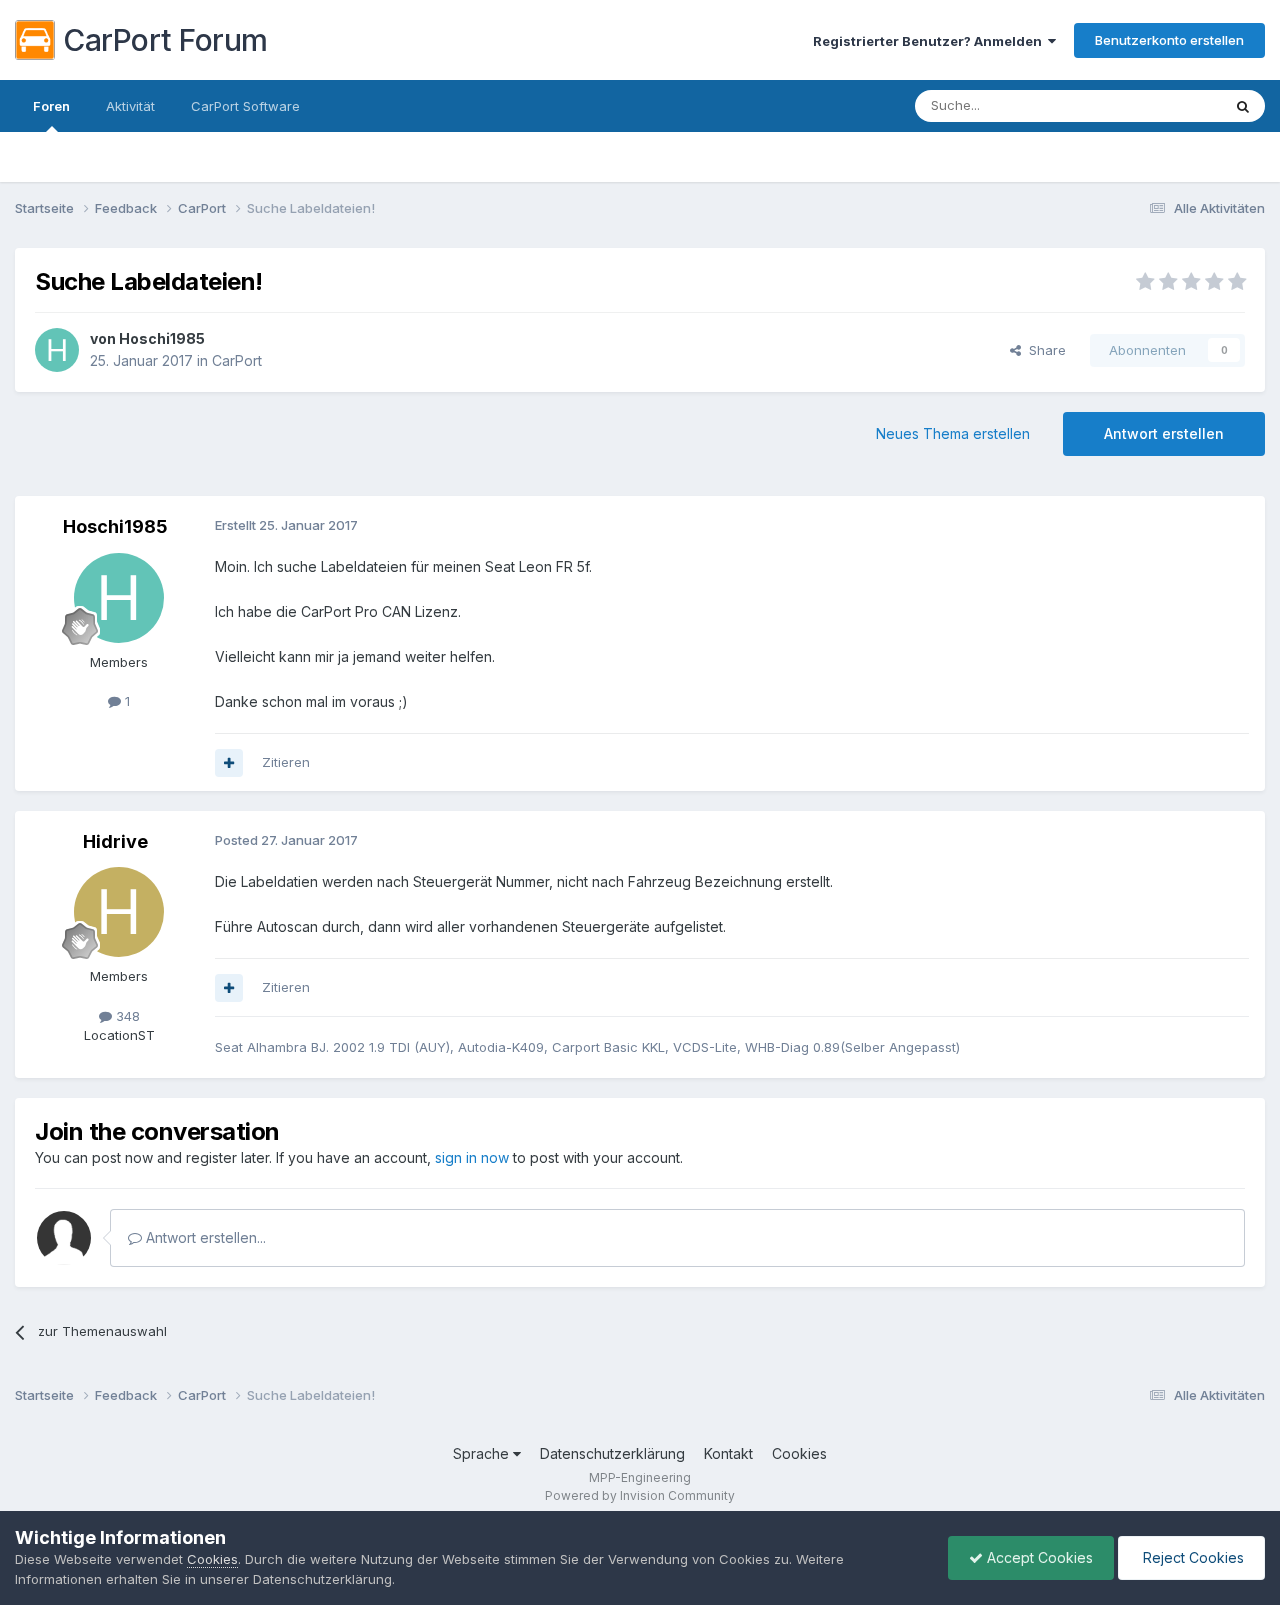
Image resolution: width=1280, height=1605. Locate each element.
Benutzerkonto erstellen (1169, 40)
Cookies (799, 1453)
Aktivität (130, 106)
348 (126, 1016)
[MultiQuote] (229, 763)
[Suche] (1243, 106)
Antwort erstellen (1164, 433)
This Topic (1162, 105)
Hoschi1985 (162, 338)
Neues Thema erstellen (953, 433)
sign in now (472, 1157)
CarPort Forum (165, 40)
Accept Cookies (1038, 1557)
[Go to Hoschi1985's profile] (57, 350)
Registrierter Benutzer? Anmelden (930, 41)
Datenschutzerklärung (612, 1453)
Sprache (483, 1453)
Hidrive (115, 841)
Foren (51, 106)
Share (1043, 350)
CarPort (237, 360)
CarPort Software (245, 106)
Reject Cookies (1191, 1557)
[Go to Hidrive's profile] (119, 912)
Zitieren (286, 762)
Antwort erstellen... (204, 1237)
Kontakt (728, 1453)
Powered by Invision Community (640, 1495)
